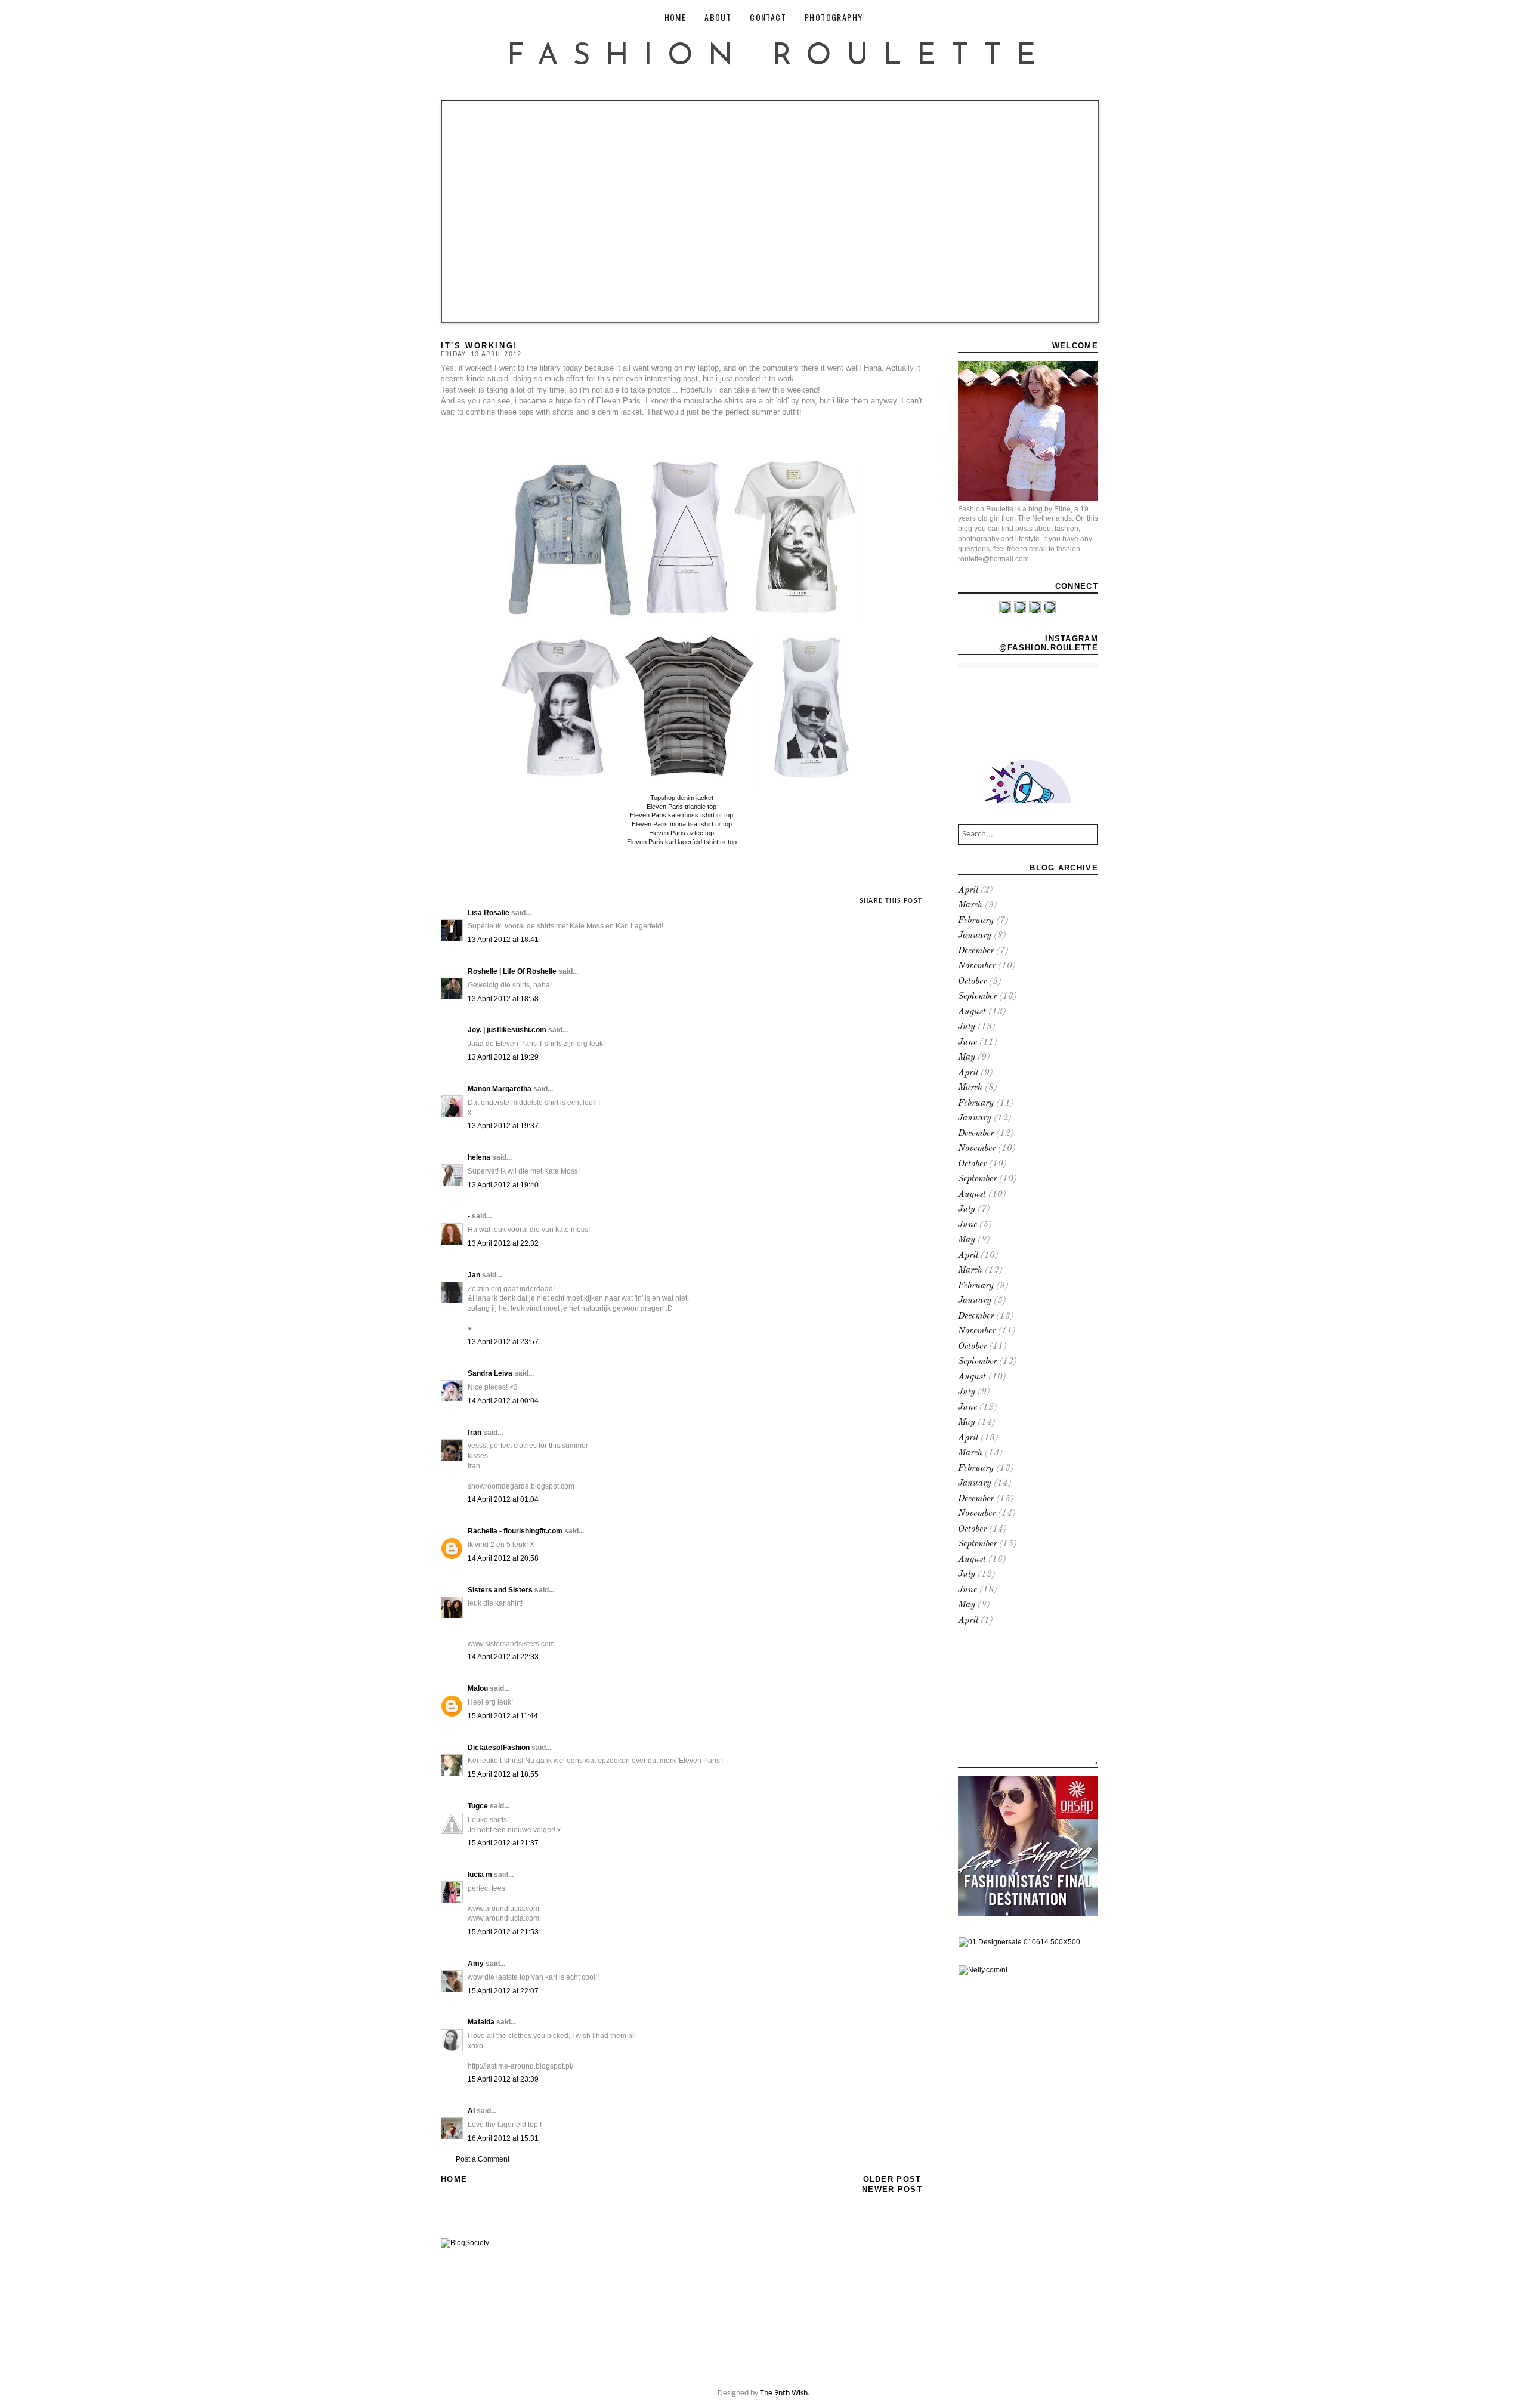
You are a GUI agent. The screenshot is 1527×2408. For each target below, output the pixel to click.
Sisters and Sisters (500, 1590)
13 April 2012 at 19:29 (503, 1057)
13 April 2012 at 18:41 (503, 940)
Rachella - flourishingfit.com (515, 1531)
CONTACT (768, 17)
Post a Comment (483, 2159)
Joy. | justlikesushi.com (507, 1030)
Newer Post (892, 2189)
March (970, 905)
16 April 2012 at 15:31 (503, 2138)
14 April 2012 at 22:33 (503, 1657)
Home (454, 2179)
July (967, 1027)
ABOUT (718, 17)
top (729, 815)
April (968, 890)
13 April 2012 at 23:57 (503, 1342)
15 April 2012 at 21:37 (503, 1843)
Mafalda (481, 2022)
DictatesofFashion (499, 1748)
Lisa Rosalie (489, 913)
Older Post (892, 2179)
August (972, 1012)
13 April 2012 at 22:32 (503, 1243)
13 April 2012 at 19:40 (503, 1185)
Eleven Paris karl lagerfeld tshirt (673, 842)
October (972, 982)
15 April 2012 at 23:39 (503, 2079)
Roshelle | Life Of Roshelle (512, 971)
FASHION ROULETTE (779, 57)
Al (471, 2111)
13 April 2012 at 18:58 (503, 999)
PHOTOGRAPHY (834, 17)
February (976, 921)
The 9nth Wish (784, 2393)
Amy (476, 1964)
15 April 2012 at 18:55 (503, 1774)
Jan (474, 1275)
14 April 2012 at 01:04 (503, 1499)
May (967, 1058)
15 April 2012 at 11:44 (503, 1716)
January (975, 936)
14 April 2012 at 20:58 (503, 1558)
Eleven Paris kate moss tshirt (672, 815)
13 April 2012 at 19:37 (503, 1126)
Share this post (891, 901)
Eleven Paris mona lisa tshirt (673, 824)
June (967, 1043)
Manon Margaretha (500, 1089)
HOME (676, 17)
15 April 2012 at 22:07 (503, 1991)
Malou (478, 1688)
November (977, 966)
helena (479, 1157)
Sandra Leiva (490, 1373)
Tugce (478, 1806)
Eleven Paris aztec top (681, 833)
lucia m (480, 1875)
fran (475, 1433)
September (977, 997)
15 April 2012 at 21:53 (503, 1932)
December (976, 951)
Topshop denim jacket (682, 798)
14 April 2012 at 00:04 (503, 1401)
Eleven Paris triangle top (681, 807)
